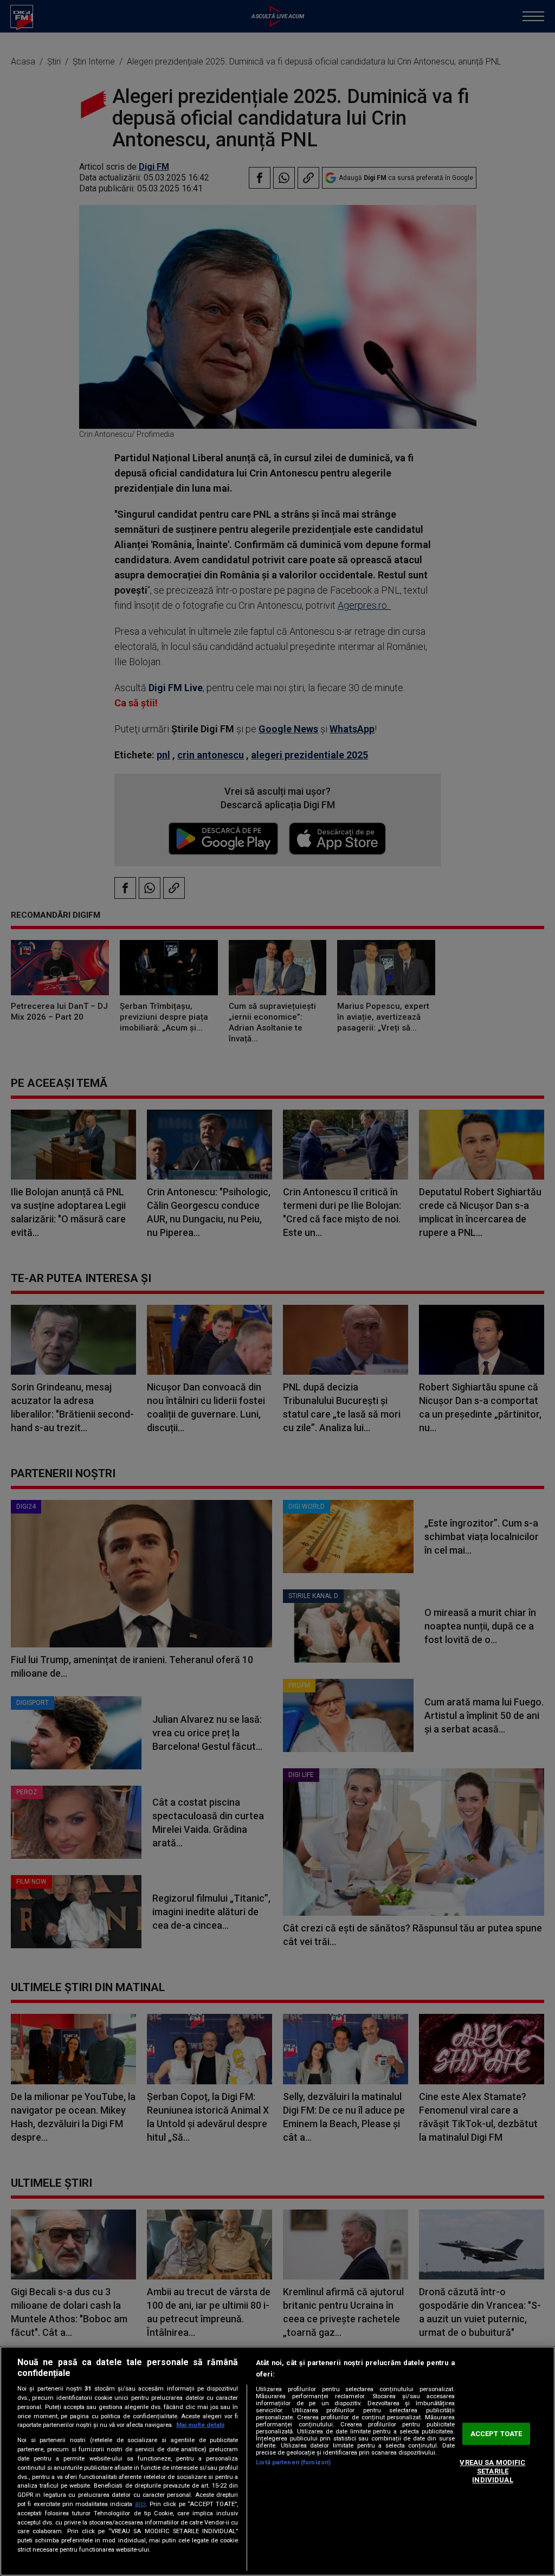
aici (140, 2504)
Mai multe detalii (200, 2425)
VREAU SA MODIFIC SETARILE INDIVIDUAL (492, 2471)
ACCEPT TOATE (496, 2434)
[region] (277, 2461)
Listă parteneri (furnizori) (293, 2462)
